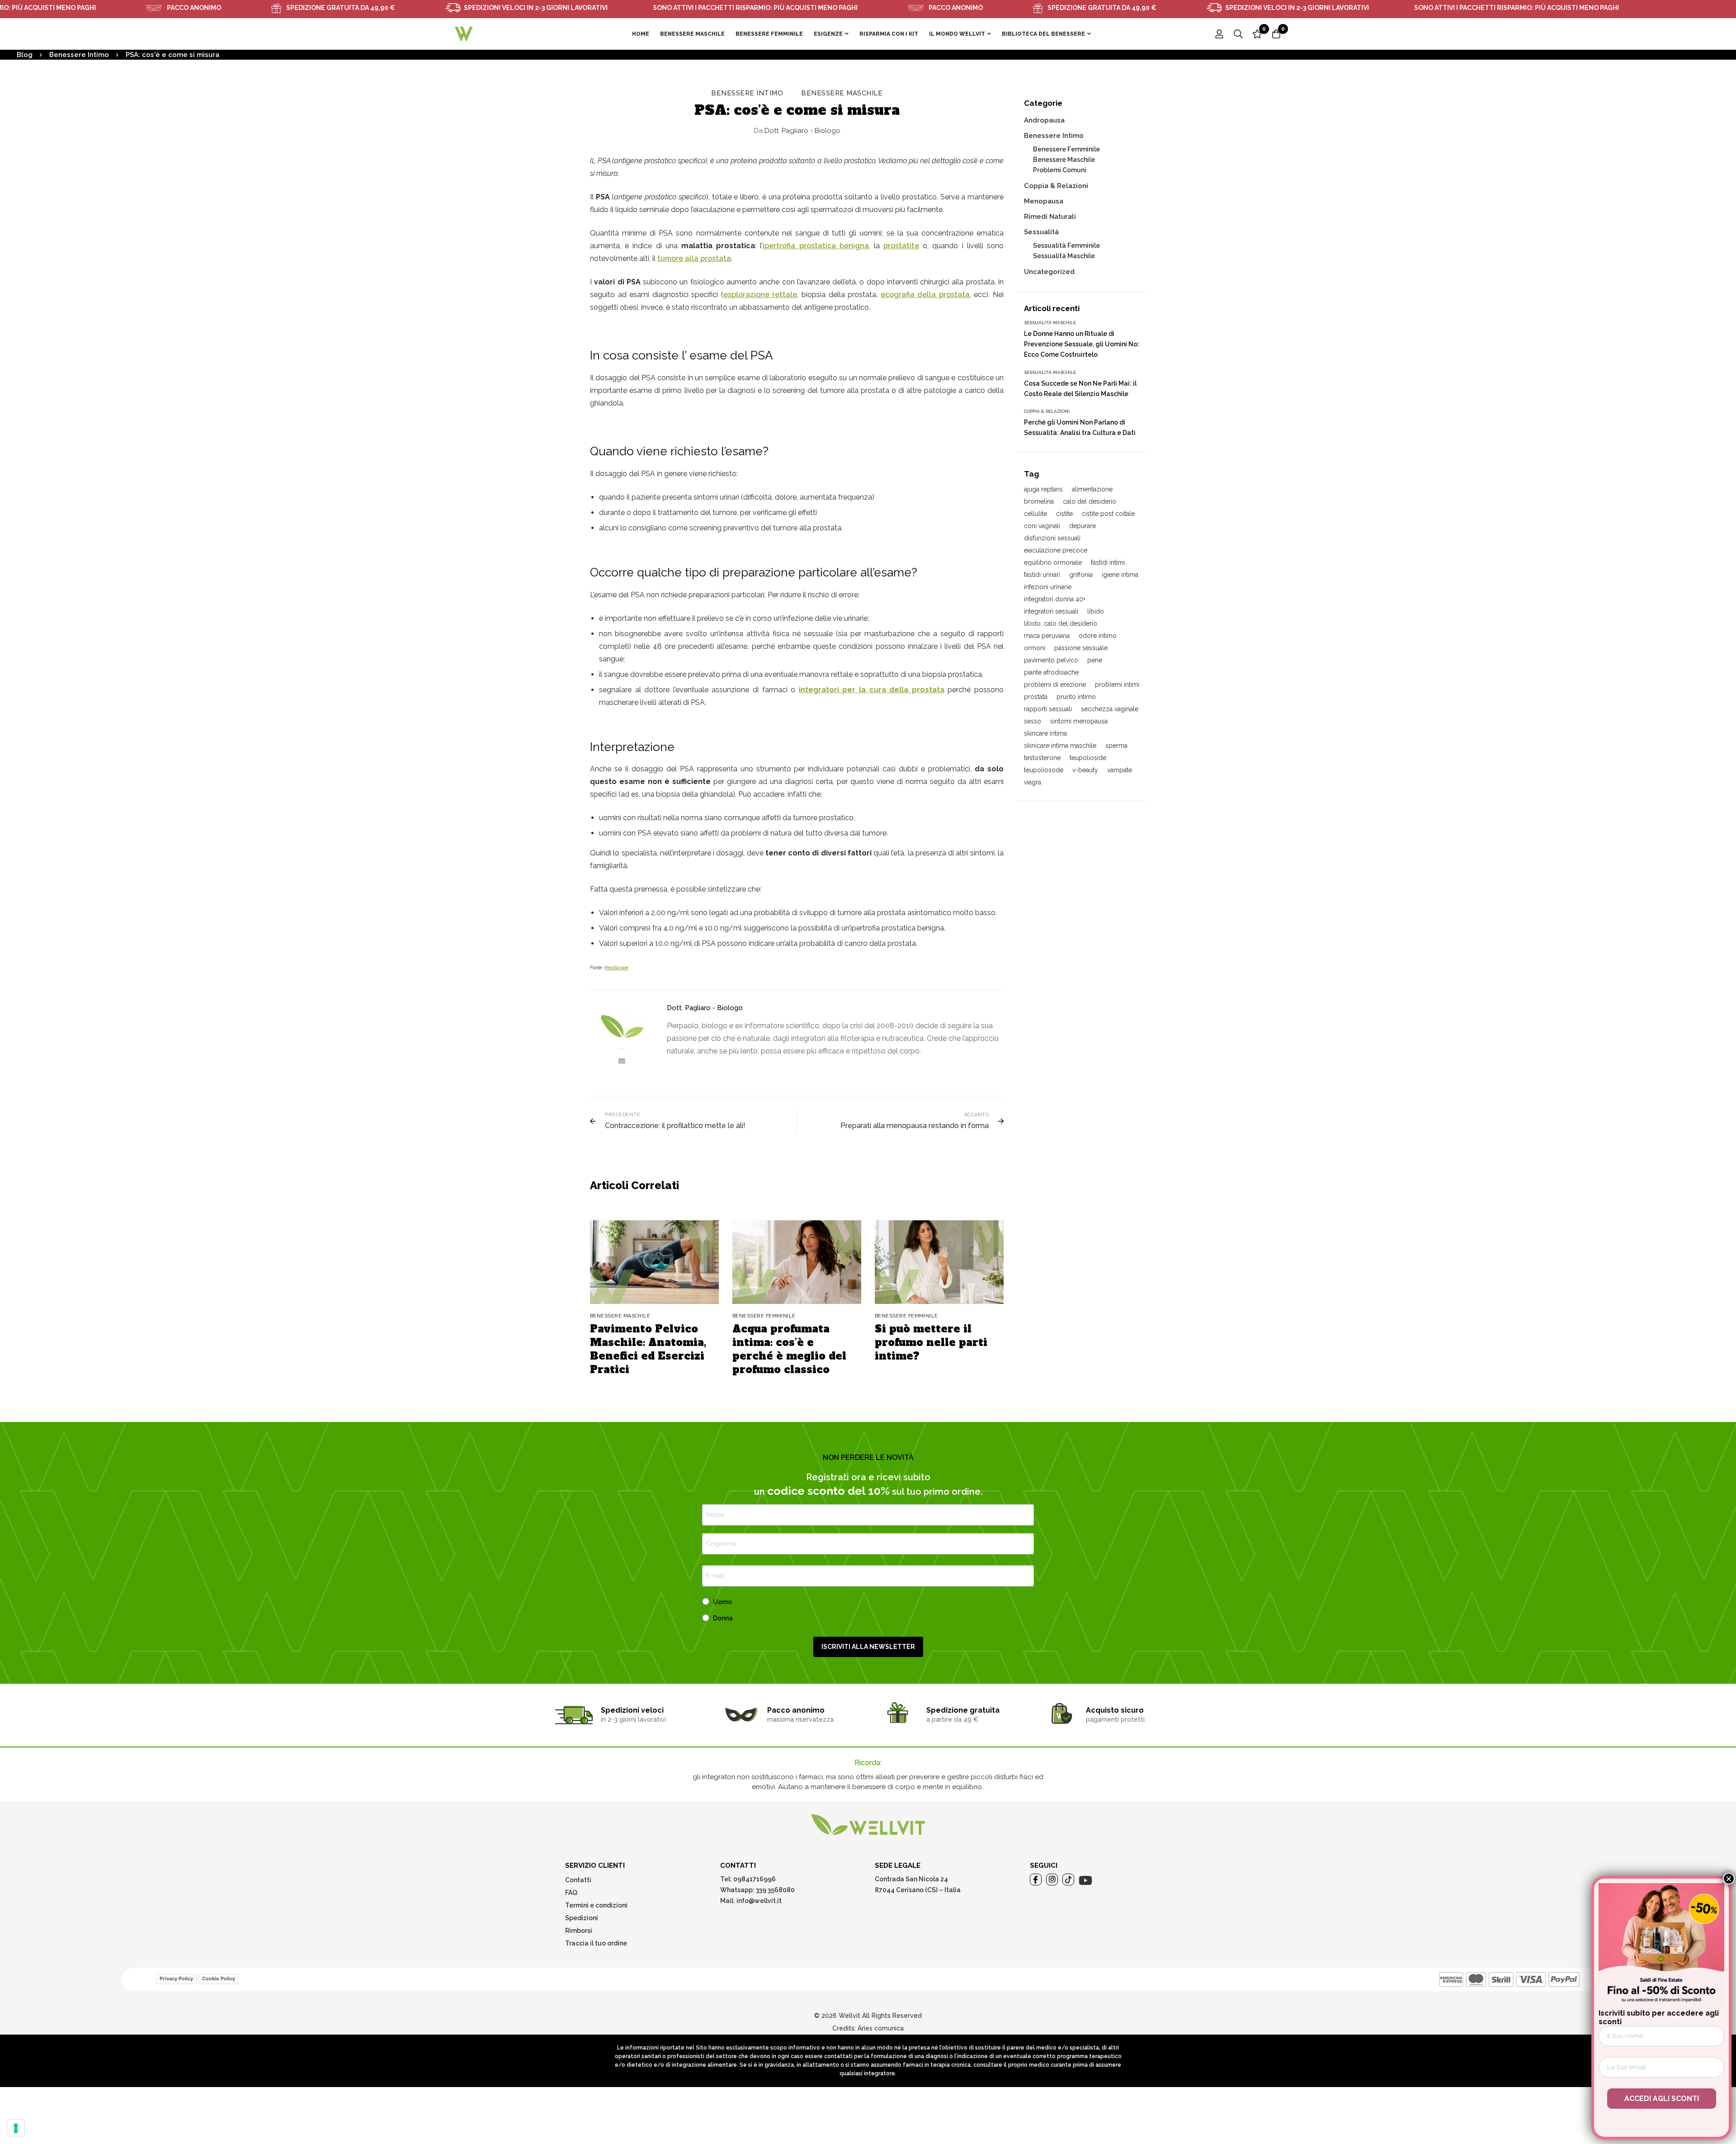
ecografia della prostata (925, 295)
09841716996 (754, 1879)
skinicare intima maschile (1060, 746)
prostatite (901, 246)
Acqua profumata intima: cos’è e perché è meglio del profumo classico (789, 1349)
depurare (1083, 526)
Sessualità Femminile (1066, 246)
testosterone (1042, 758)
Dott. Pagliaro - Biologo (797, 131)
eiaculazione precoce (1056, 550)
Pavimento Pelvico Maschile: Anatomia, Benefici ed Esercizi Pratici (648, 1349)
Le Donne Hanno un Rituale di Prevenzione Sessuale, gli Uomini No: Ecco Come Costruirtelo (1082, 344)
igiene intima (1120, 575)
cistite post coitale (1108, 514)
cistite (1064, 514)
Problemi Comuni (1060, 170)
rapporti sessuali (1048, 709)
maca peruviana (1047, 636)
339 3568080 (775, 1890)
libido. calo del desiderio (1061, 623)
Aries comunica (881, 2028)
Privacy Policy (176, 1979)
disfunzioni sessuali (1052, 538)
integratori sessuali (1051, 611)
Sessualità (1041, 232)
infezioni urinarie (1048, 587)
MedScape (616, 968)
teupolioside (1088, 758)
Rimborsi (579, 1931)
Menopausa (1044, 201)
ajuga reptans (1043, 489)
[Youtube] (1085, 1880)
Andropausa (1044, 120)
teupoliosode (1044, 770)
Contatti (578, 1880)
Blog (25, 55)
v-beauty (1085, 770)
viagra (1033, 782)
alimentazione (1092, 489)
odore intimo (1098, 636)
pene (1095, 660)
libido (1096, 611)
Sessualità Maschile (1064, 256)
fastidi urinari (1042, 575)
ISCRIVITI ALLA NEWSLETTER (868, 1647)
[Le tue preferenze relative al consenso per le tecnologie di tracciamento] (16, 2128)
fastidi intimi (1108, 562)
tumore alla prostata (694, 258)
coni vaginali (1042, 526)
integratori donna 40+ (1055, 599)
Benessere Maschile (842, 93)
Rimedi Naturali (1050, 217)
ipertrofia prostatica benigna (816, 246)
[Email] (622, 1061)
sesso (1033, 721)
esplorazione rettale (760, 295)
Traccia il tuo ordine (596, 1943)
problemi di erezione (1055, 685)
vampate (1120, 770)
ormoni (1035, 648)
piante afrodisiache (1051, 672)
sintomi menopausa (1079, 721)
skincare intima (1045, 733)
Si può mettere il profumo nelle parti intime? (931, 1342)
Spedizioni (582, 1918)
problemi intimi (1117, 685)
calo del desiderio (1090, 501)
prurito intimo (1076, 697)
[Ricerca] (1238, 34)
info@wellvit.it (759, 1901)
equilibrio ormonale (1053, 562)
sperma (1116, 746)
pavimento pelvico (1051, 660)
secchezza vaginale (1110, 709)
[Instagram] (1052, 1880)
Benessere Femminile (1066, 149)
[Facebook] (1036, 1880)
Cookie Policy (219, 1979)
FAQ (571, 1893)
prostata (1036, 697)
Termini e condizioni (596, 1905)
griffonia (1081, 575)
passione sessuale (1081, 648)
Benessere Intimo (79, 55)
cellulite (1035, 514)
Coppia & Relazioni (1056, 186)
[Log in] (1219, 34)
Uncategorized (1049, 272)
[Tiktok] (1068, 1880)
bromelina (1039, 501)
